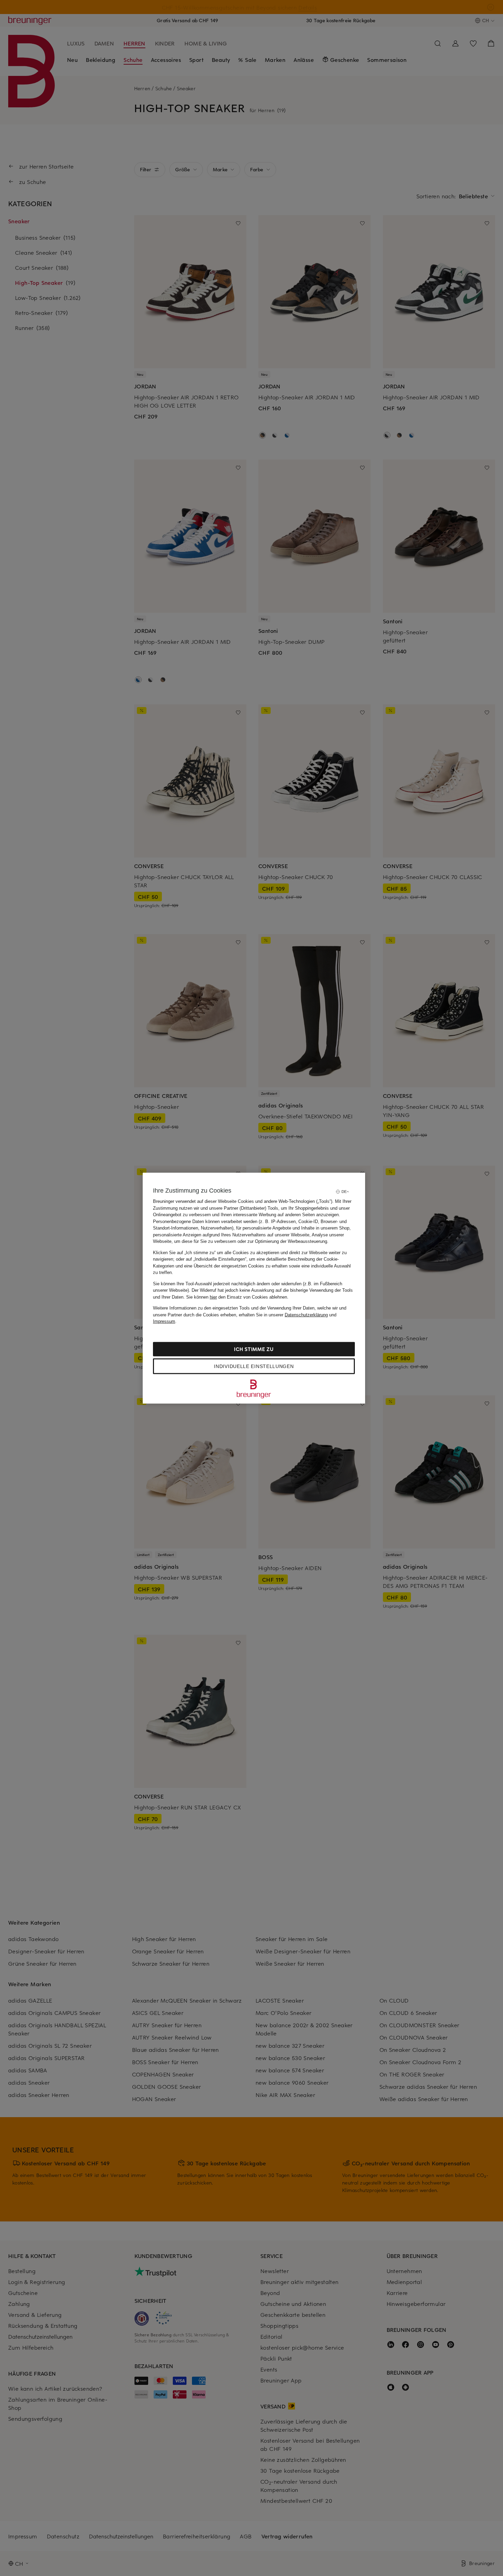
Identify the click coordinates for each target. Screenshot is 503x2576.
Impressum (164, 1321)
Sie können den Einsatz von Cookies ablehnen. (237, 1297)
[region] (254, 1288)
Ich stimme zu (254, 1349)
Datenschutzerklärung (306, 1314)
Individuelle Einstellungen (254, 1366)
